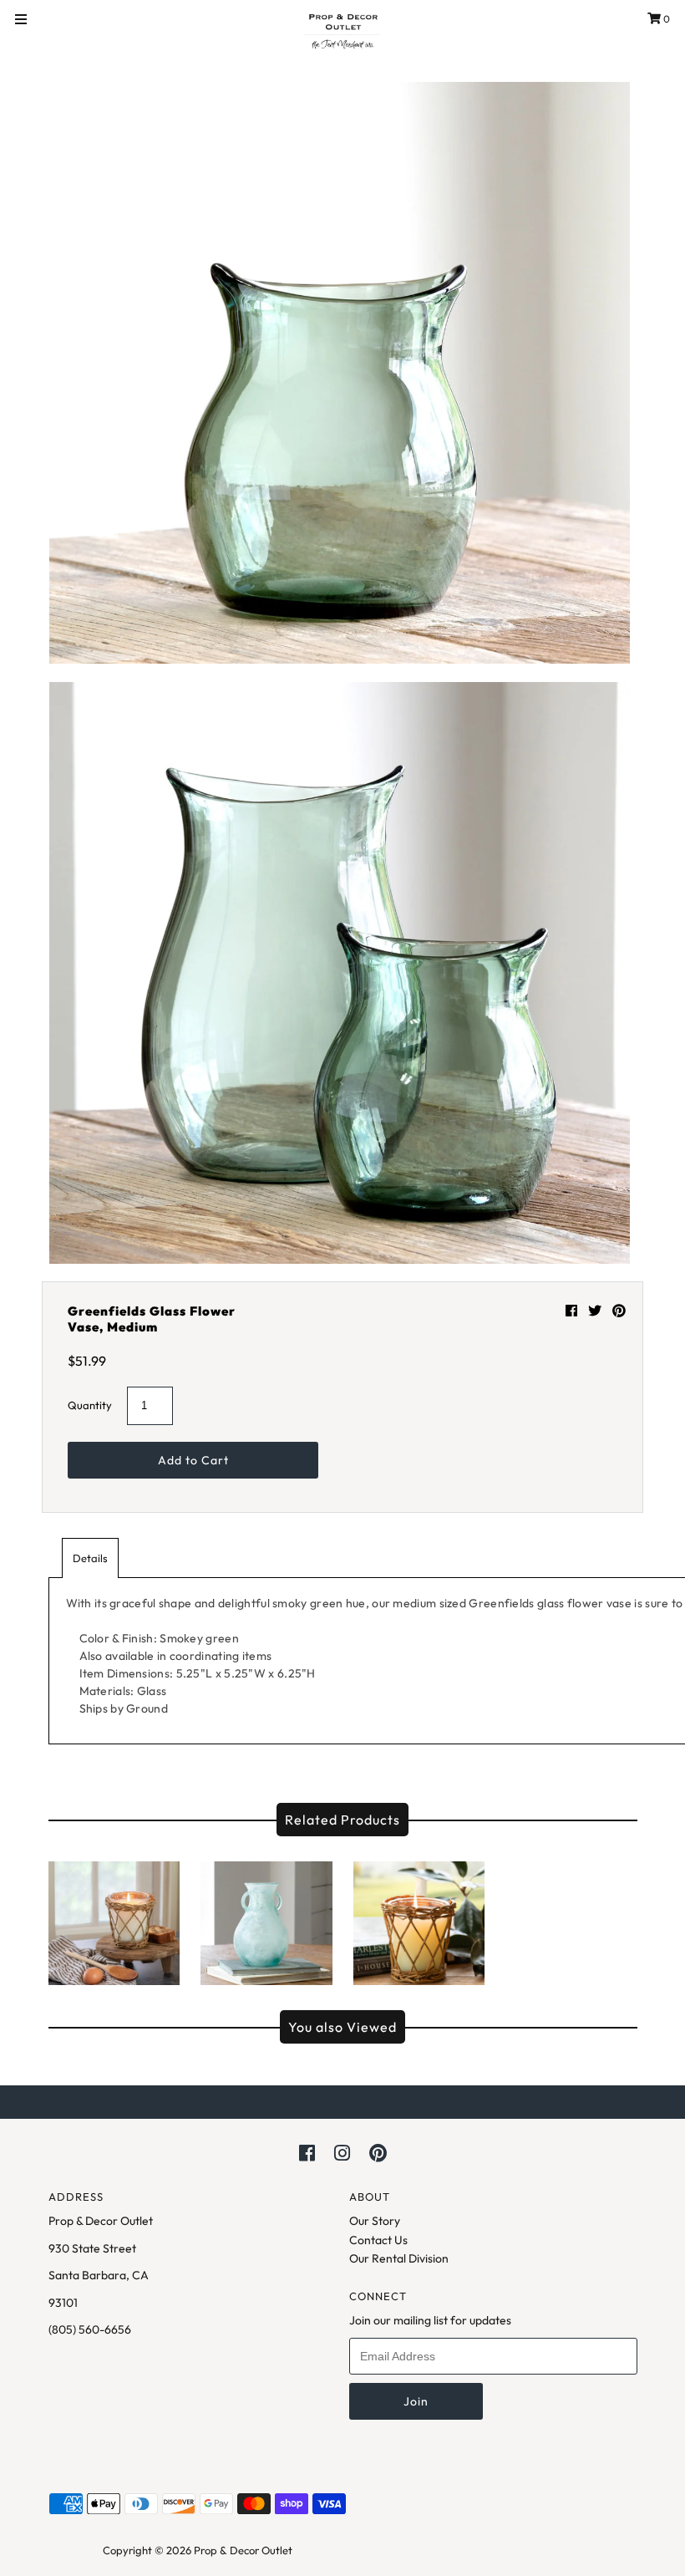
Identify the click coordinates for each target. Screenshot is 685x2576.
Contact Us (378, 2240)
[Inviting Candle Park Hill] (114, 1919)
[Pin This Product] (619, 1311)
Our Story (375, 2221)
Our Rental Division (399, 2258)
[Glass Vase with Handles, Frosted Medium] (266, 1919)
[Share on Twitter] (596, 1311)
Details (90, 1558)
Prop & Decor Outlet (243, 2550)
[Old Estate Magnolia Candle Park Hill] (419, 1919)
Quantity (90, 1405)
